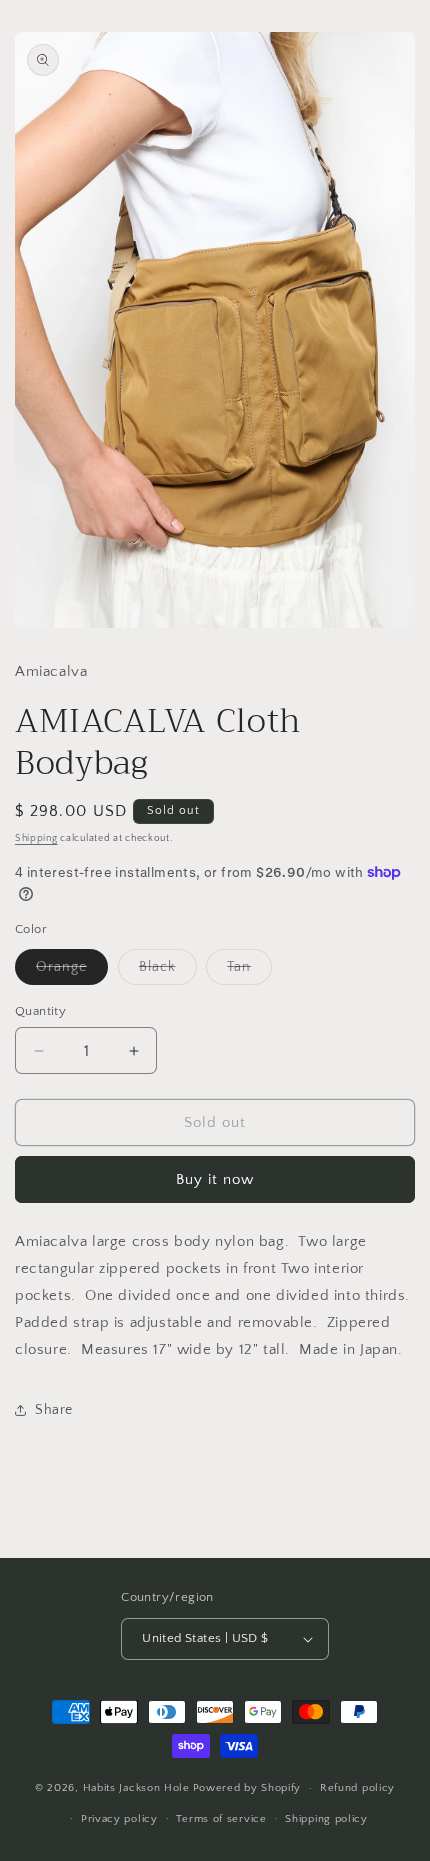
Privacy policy (119, 1819)
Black (168, 971)
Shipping (36, 838)
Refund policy (357, 1788)
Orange (72, 971)
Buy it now (215, 1179)
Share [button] (54, 1410)
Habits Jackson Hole (136, 1788)
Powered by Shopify (247, 1788)
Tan (249, 971)
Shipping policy (326, 1819)
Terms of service (221, 1819)
